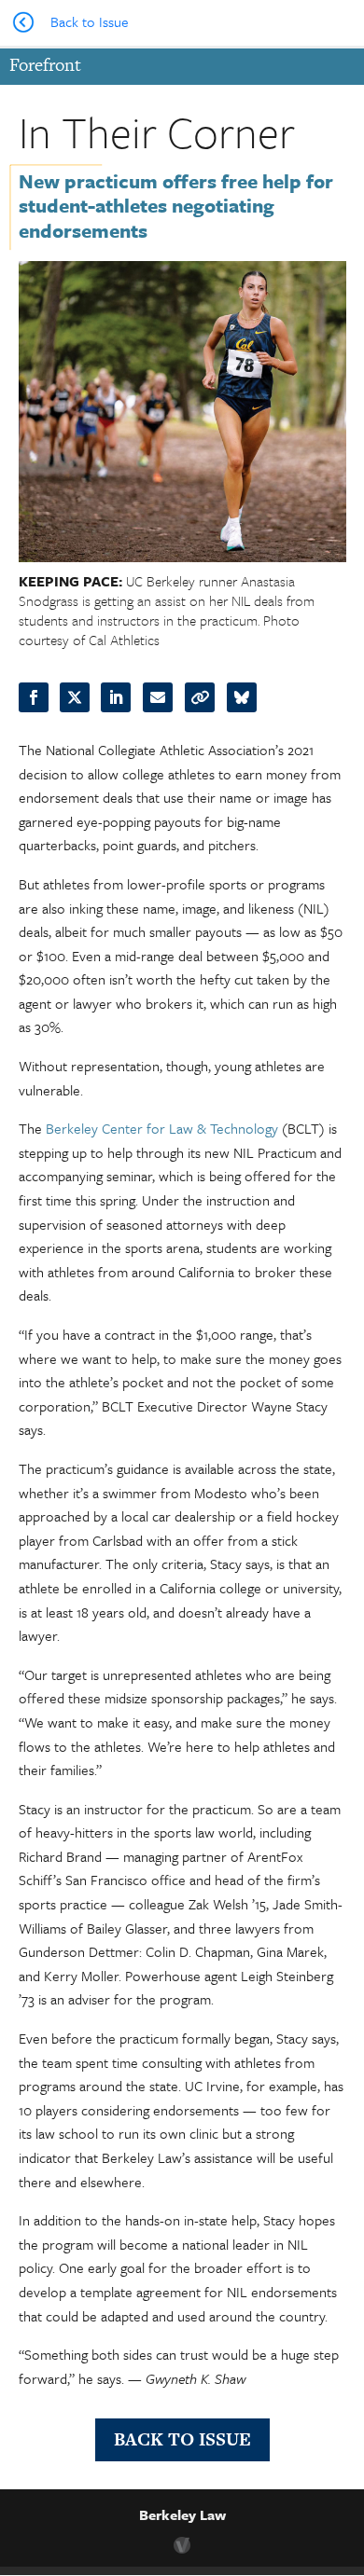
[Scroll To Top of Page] (345, 2441)
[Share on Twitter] (75, 697)
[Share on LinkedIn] (116, 697)
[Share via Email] (158, 697)
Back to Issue (182, 2439)
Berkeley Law (182, 2514)
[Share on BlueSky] (242, 697)
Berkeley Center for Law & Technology (162, 1128)
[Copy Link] (200, 697)
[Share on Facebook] (34, 697)
